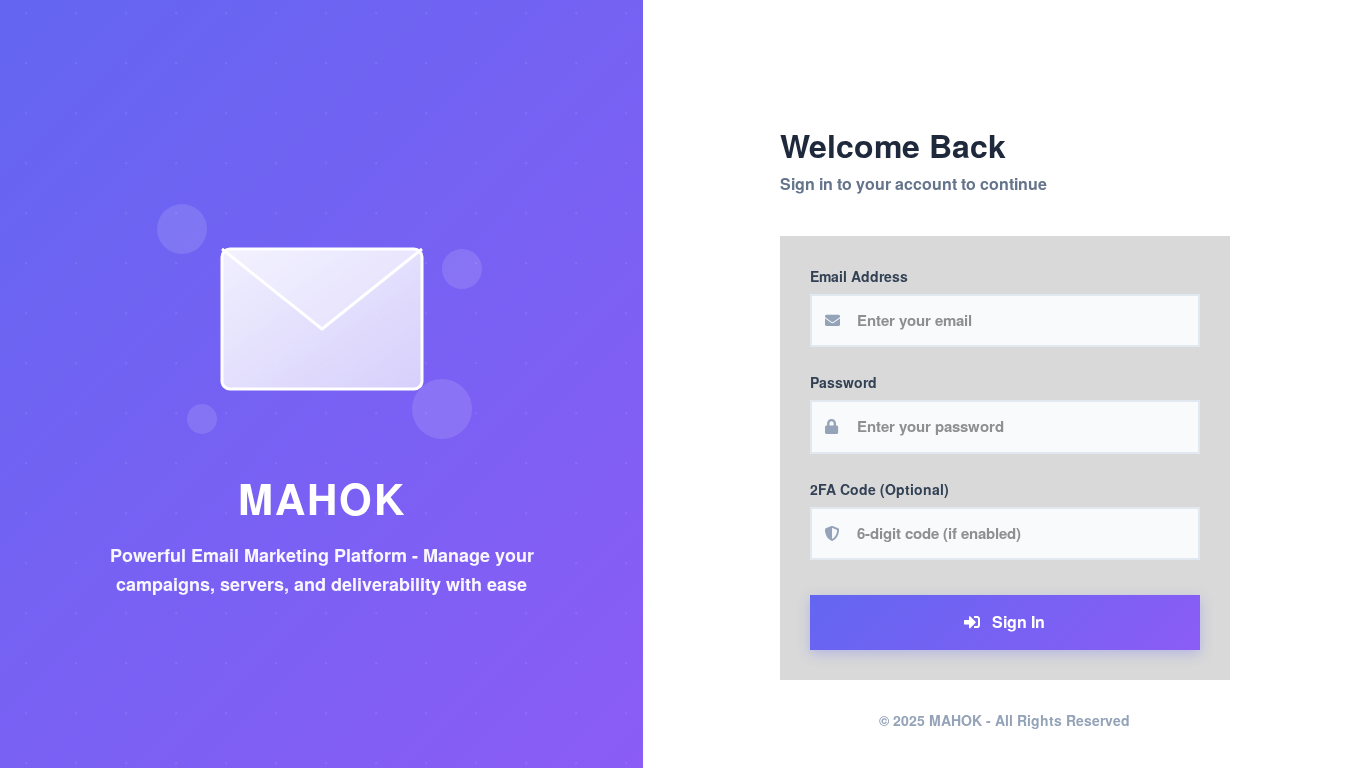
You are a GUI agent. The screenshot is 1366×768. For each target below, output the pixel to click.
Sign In (1016, 621)
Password (843, 382)
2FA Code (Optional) (879, 489)
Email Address (859, 276)
